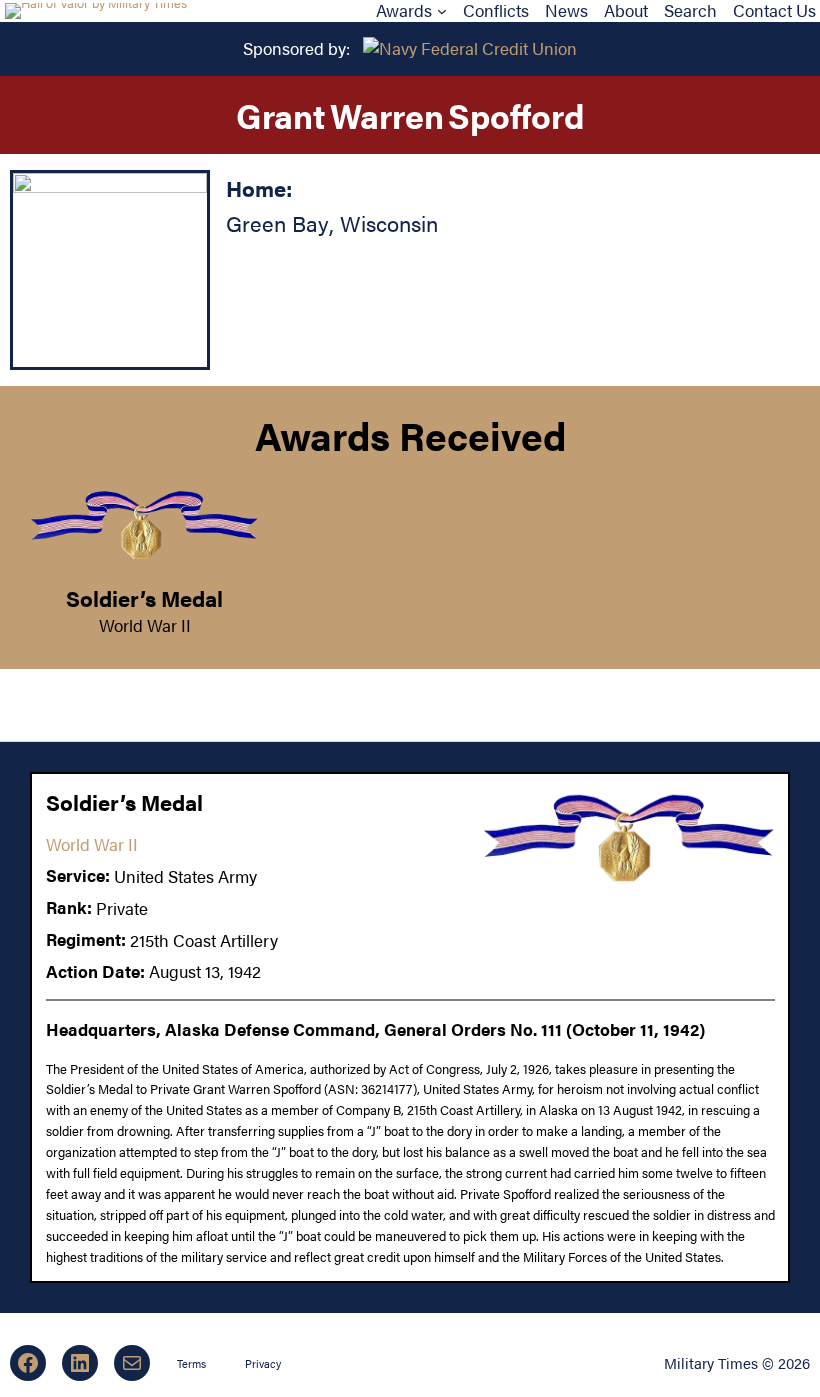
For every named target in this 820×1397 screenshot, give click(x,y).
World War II (145, 625)
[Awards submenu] (442, 11)
